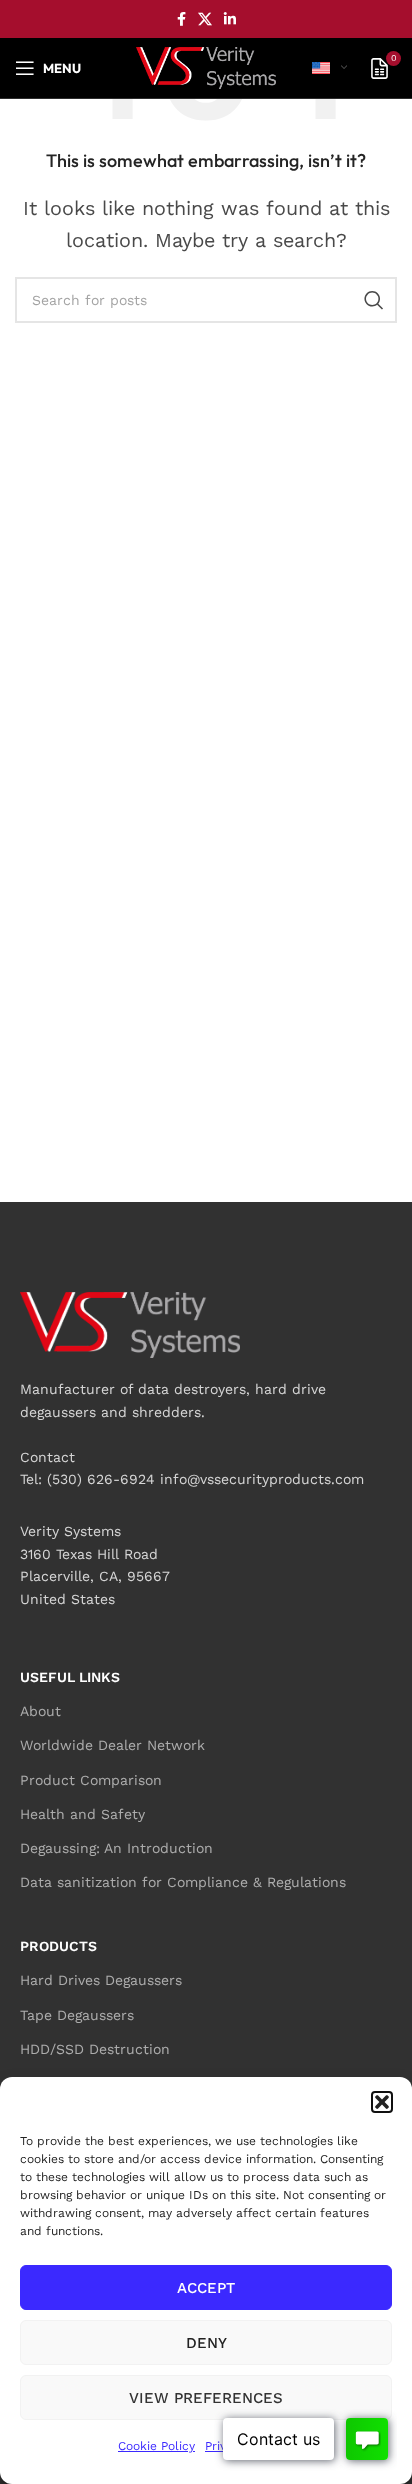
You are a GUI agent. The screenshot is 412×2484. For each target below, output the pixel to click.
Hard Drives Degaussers (101, 1980)
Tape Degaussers (77, 2015)
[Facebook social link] (181, 19)
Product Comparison (91, 1780)
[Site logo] (206, 66)
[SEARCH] (374, 300)
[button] (382, 2102)
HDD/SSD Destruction (95, 2049)
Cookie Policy (156, 2446)
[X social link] (205, 19)
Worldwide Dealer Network (112, 1745)
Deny (206, 2343)
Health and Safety (82, 1814)
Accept (206, 2288)
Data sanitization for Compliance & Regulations (183, 1882)
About (40, 1711)
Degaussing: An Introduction (116, 1848)
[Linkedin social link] (230, 19)
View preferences (206, 2398)
